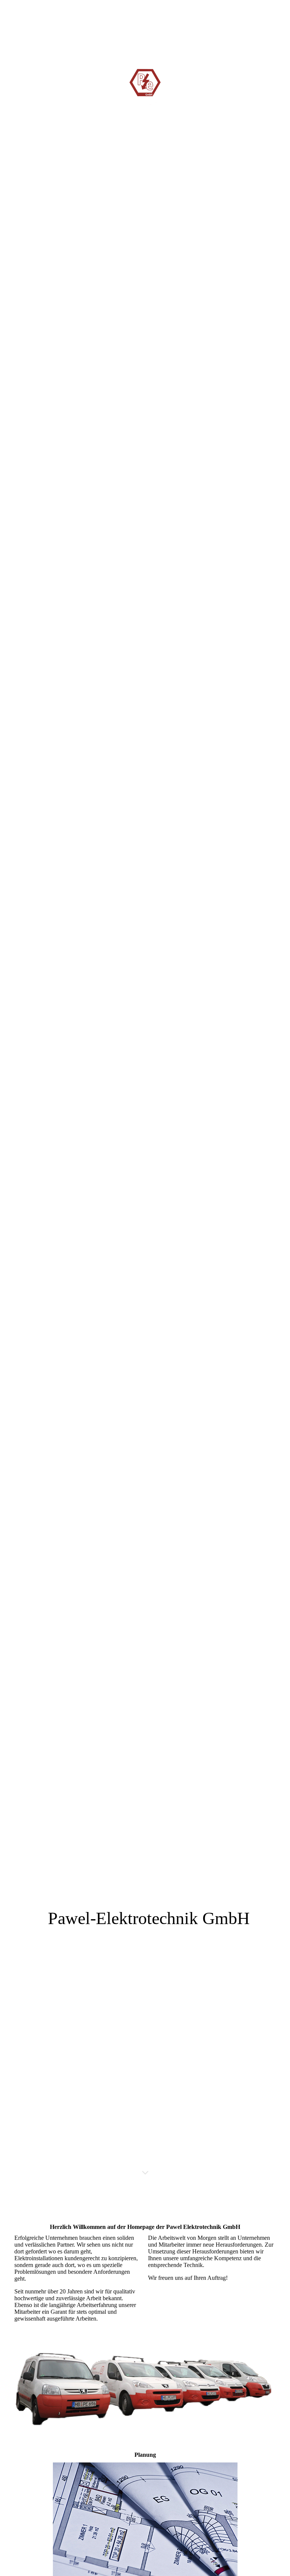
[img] (145, 1095)
